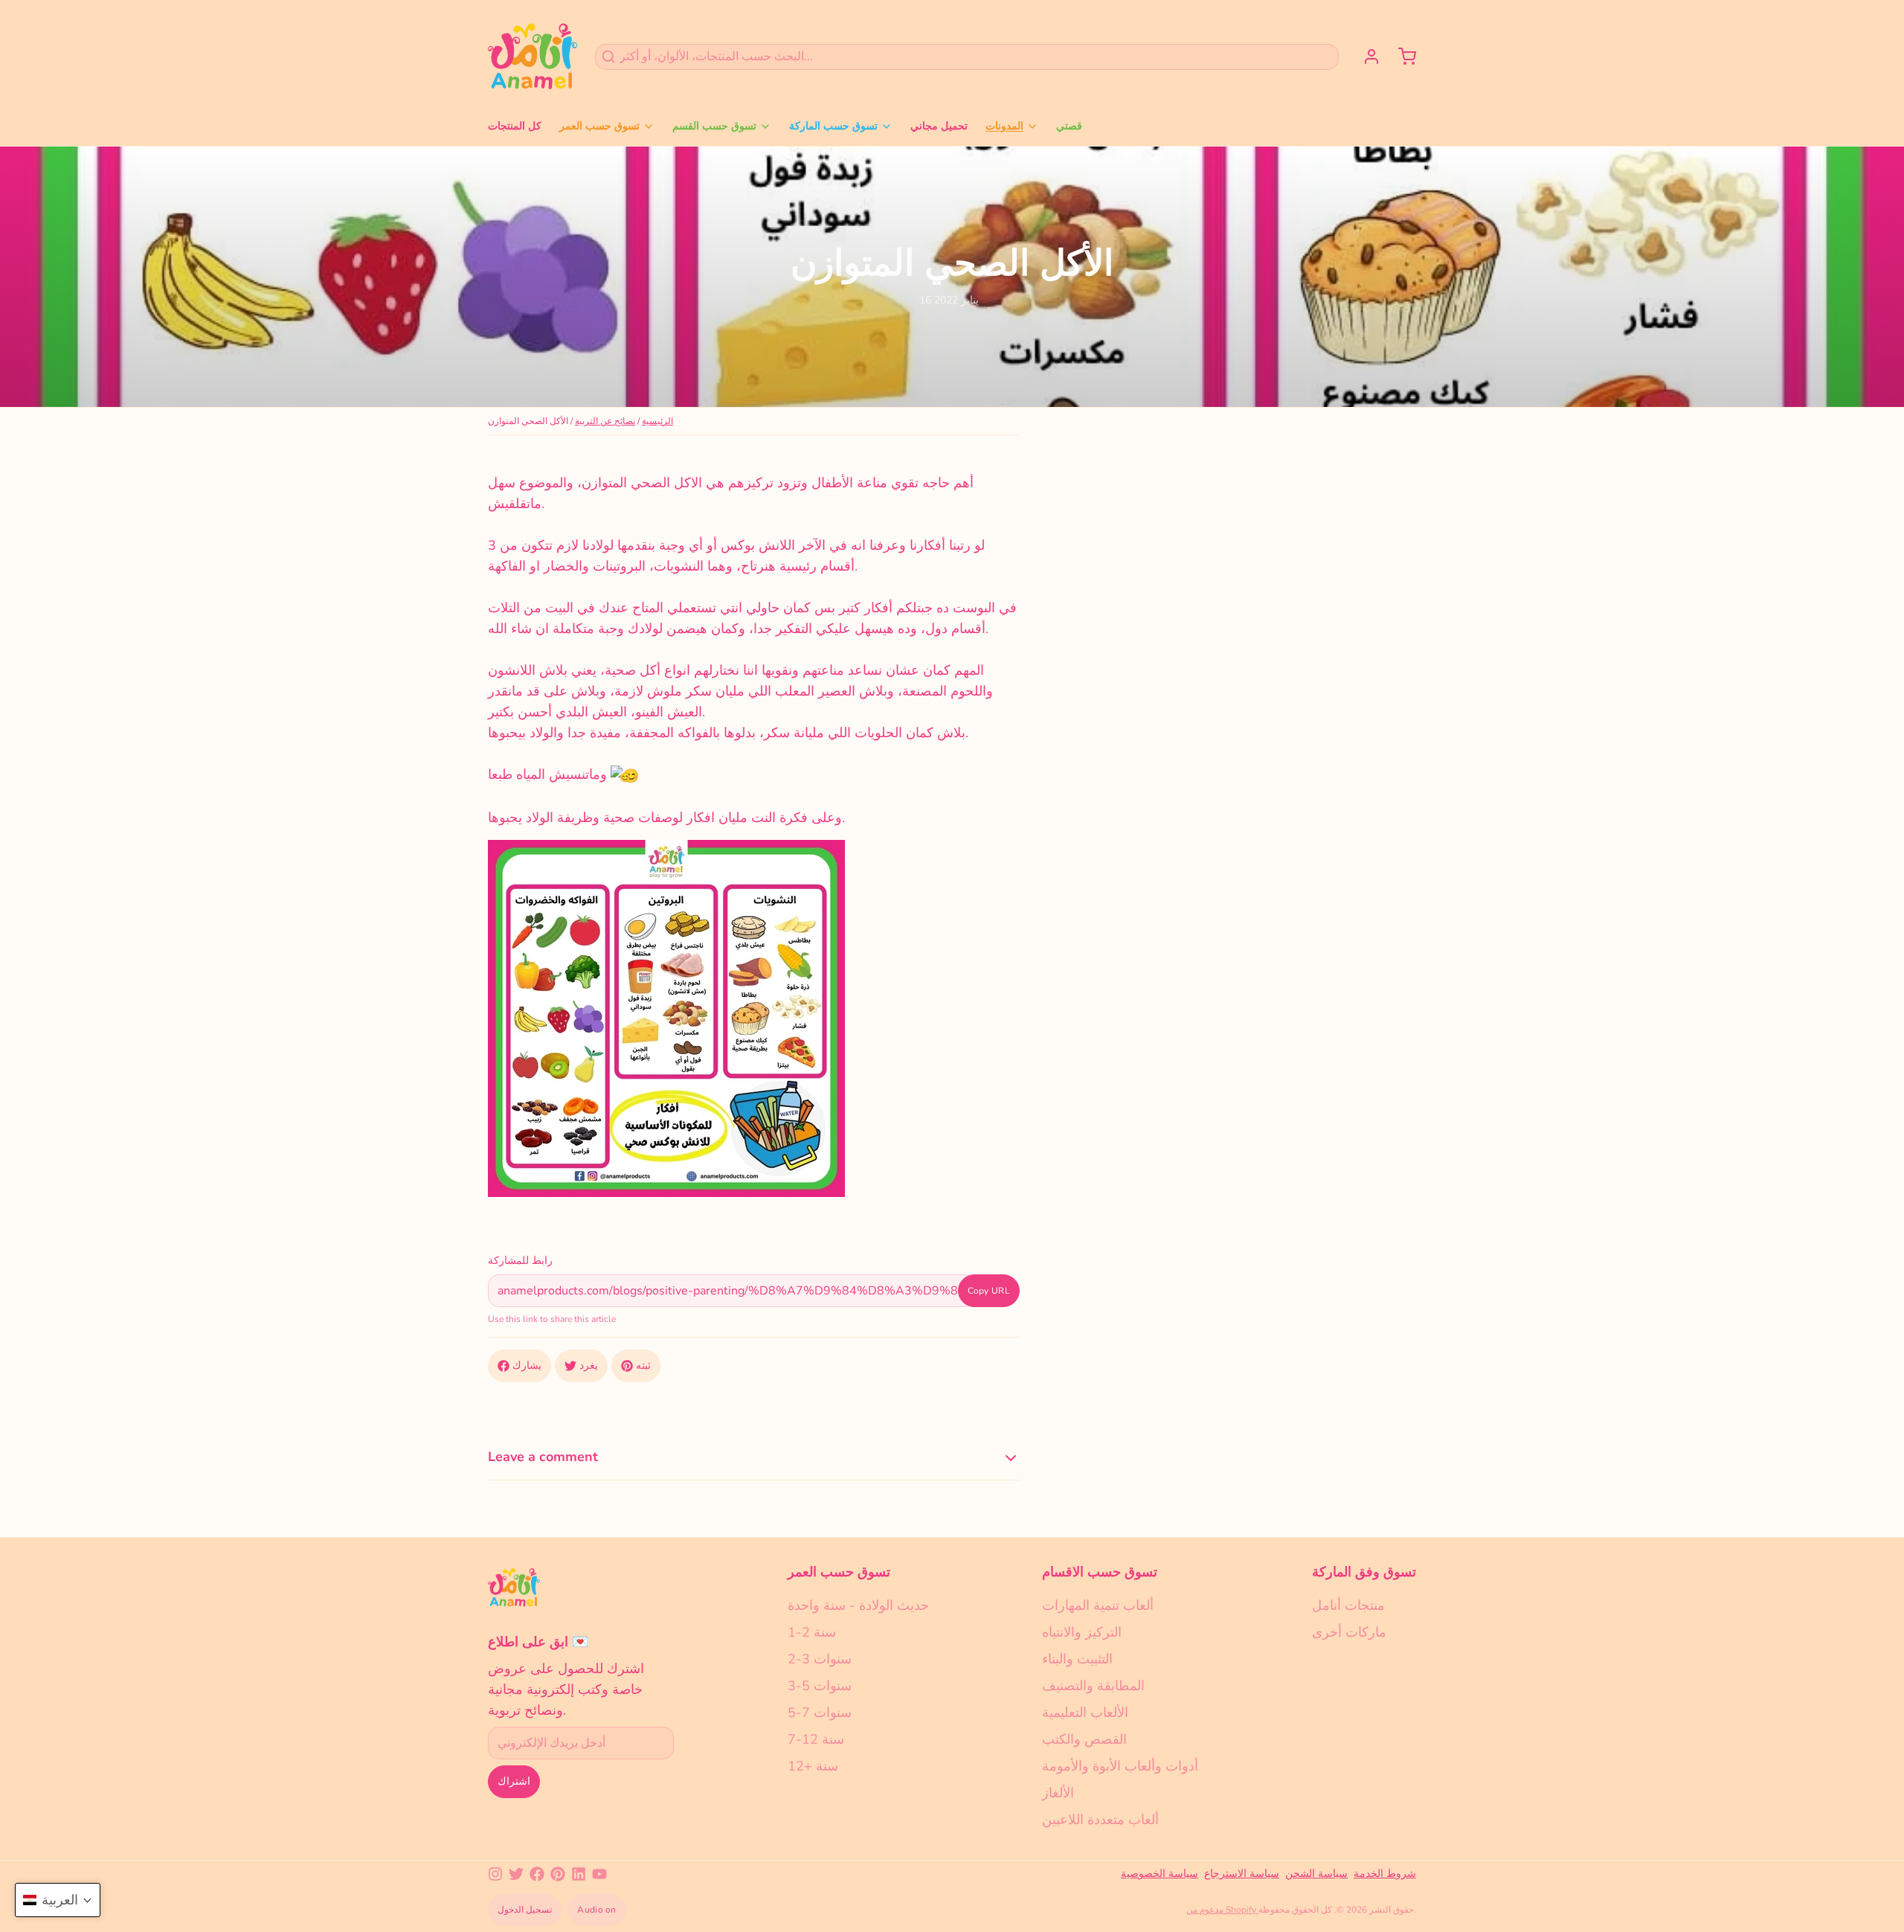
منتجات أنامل (1348, 1605)
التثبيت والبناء (1077, 1659)
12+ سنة (813, 1766)
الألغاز (1058, 1793)
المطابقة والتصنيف (1093, 1686)
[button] (58, 1900)
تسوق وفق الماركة (1364, 1572)
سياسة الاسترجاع (1242, 1874)
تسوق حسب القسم (714, 126)
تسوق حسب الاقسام (1100, 1572)
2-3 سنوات (820, 1659)
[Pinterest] (558, 1874)
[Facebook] (537, 1874)
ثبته (643, 1365)
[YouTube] (599, 1874)
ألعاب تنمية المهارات (1098, 1605)
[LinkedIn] (579, 1874)
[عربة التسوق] (1401, 57)
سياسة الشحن (1316, 1874)
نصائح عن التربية (605, 421)
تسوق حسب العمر (599, 126)
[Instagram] (495, 1874)
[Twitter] (516, 1874)
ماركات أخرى (1349, 1632)
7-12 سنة (816, 1739)
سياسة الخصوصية (1160, 1874)
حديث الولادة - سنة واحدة (858, 1605)
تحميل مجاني (939, 126)
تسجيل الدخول (525, 1910)
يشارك (527, 1365)
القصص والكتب (1084, 1739)
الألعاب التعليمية (1085, 1713)
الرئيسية (657, 421)
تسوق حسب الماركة (833, 126)
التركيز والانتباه (1082, 1632)
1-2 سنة (812, 1632)
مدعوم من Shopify (1222, 1910)
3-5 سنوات (820, 1686)
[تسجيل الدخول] (1366, 57)
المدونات (1004, 126)
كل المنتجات (515, 126)
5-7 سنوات (820, 1713)
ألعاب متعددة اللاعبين (1100, 1820)
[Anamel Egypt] (533, 57)
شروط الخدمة (1385, 1874)
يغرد (589, 1365)
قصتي (1069, 126)
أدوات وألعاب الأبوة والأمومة (1120, 1766)
